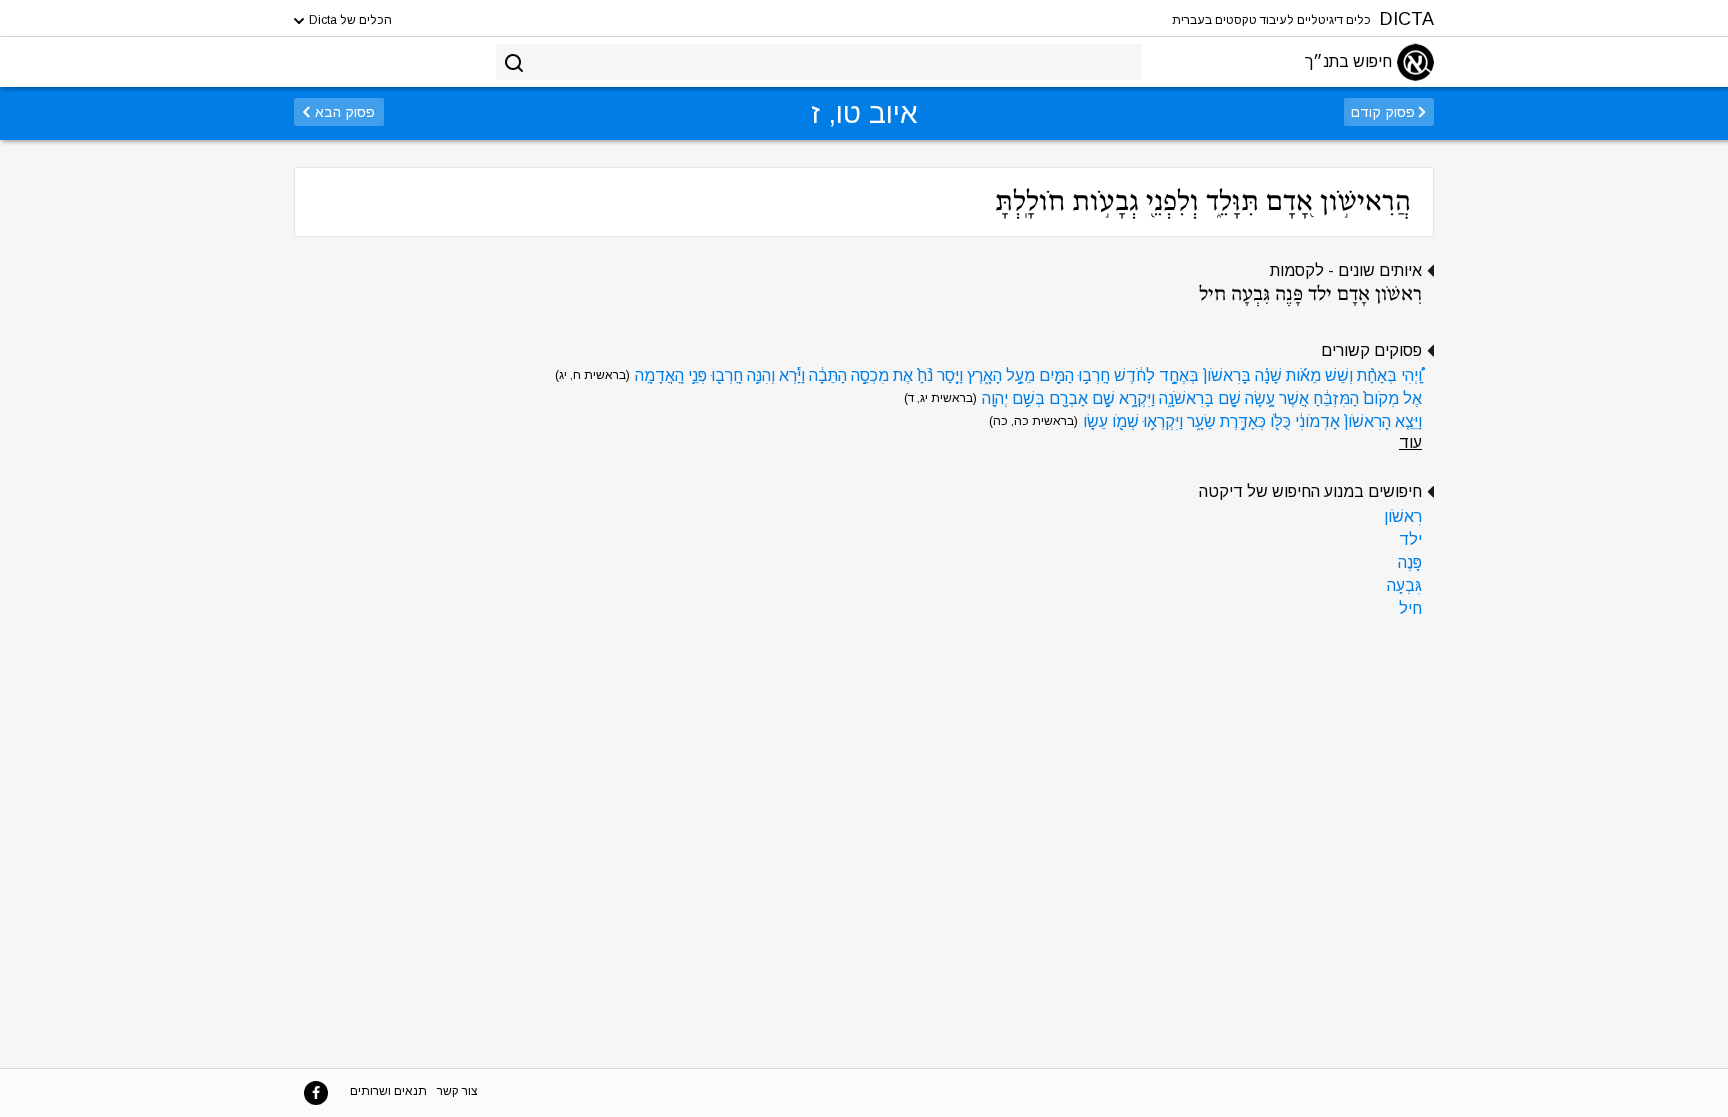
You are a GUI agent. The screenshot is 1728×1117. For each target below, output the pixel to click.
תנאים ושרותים (388, 1091)
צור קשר (457, 1091)
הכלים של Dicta (349, 20)
